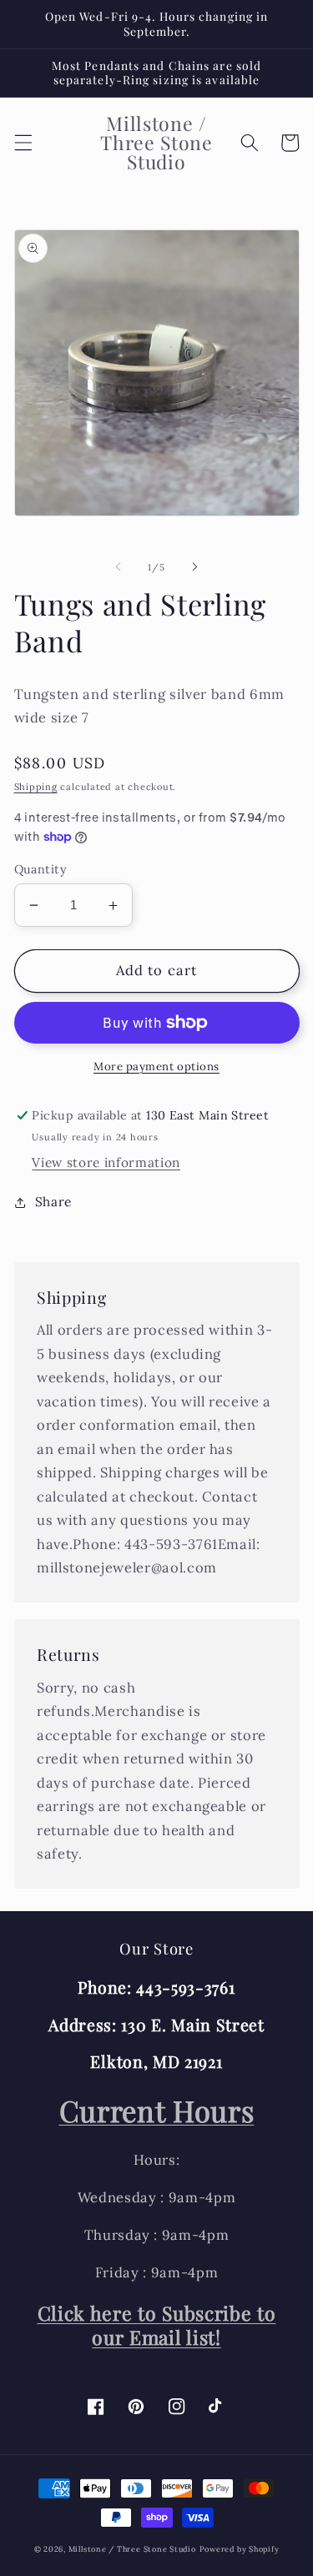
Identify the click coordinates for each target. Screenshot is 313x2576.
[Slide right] (195, 567)
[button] (23, 143)
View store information (106, 1162)
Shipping (36, 787)
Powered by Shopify (240, 2549)
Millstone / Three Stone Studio (132, 2549)
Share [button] (53, 1202)
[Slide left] (118, 567)
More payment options (156, 1067)
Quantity (41, 869)
